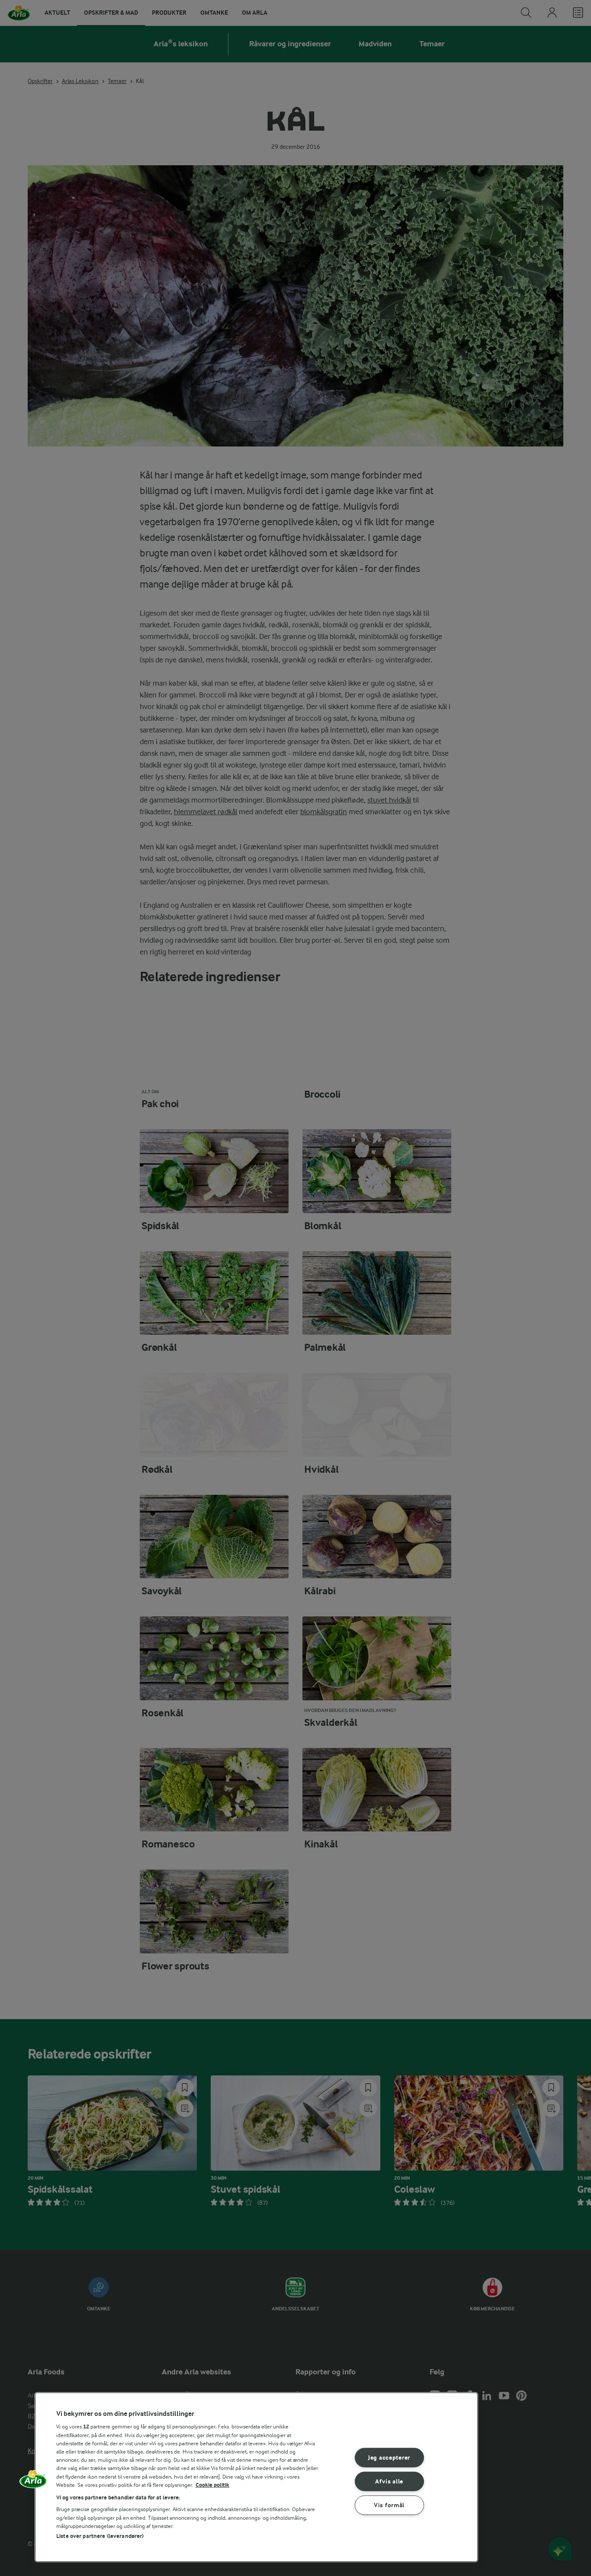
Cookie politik (212, 2485)
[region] (256, 2477)
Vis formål (389, 2505)
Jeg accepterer (389, 2458)
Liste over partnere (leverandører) (100, 2536)
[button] (33, 2482)
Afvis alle (389, 2481)
